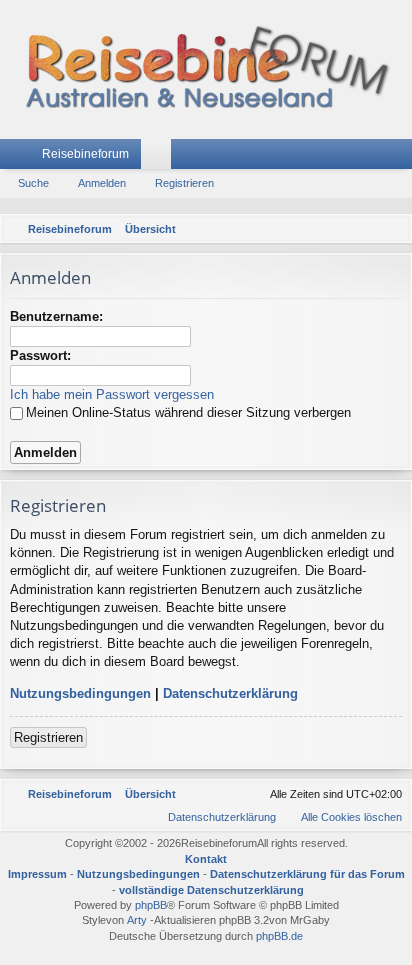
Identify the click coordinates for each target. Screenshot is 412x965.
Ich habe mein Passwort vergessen (112, 394)
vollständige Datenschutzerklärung (211, 890)
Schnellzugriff (19, 158)
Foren (160, 158)
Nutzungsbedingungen (80, 693)
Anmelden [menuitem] (371, 158)
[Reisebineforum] (206, 69)
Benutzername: (56, 316)
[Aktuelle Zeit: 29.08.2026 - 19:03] (367, 229)
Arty (137, 920)
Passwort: (40, 355)
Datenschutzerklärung (230, 693)
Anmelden (102, 183)
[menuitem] (393, 229)
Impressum (37, 874)
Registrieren (184, 183)
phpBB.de (279, 936)
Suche (33, 183)
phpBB (151, 905)
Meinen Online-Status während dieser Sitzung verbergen (188, 412)
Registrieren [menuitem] (401, 158)
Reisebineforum (85, 154)
